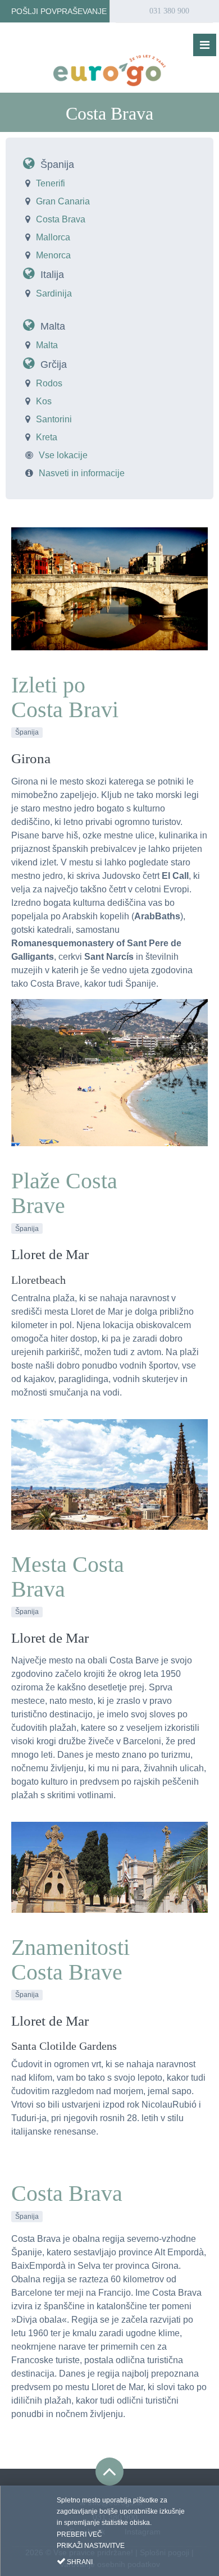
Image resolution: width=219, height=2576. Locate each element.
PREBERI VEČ (79, 2534)
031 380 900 (168, 11)
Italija (52, 275)
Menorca (53, 255)
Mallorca (53, 237)
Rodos (49, 383)
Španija (57, 165)
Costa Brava (61, 219)
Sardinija (54, 293)
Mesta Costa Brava (68, 1577)
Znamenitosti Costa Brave (70, 1960)
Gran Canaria (63, 201)
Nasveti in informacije (82, 473)
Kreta (47, 437)
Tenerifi (51, 183)
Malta (53, 326)
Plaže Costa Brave (64, 1193)
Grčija (54, 364)
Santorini (54, 419)
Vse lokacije (63, 455)
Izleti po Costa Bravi (65, 697)
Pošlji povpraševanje (58, 11)
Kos (44, 401)
